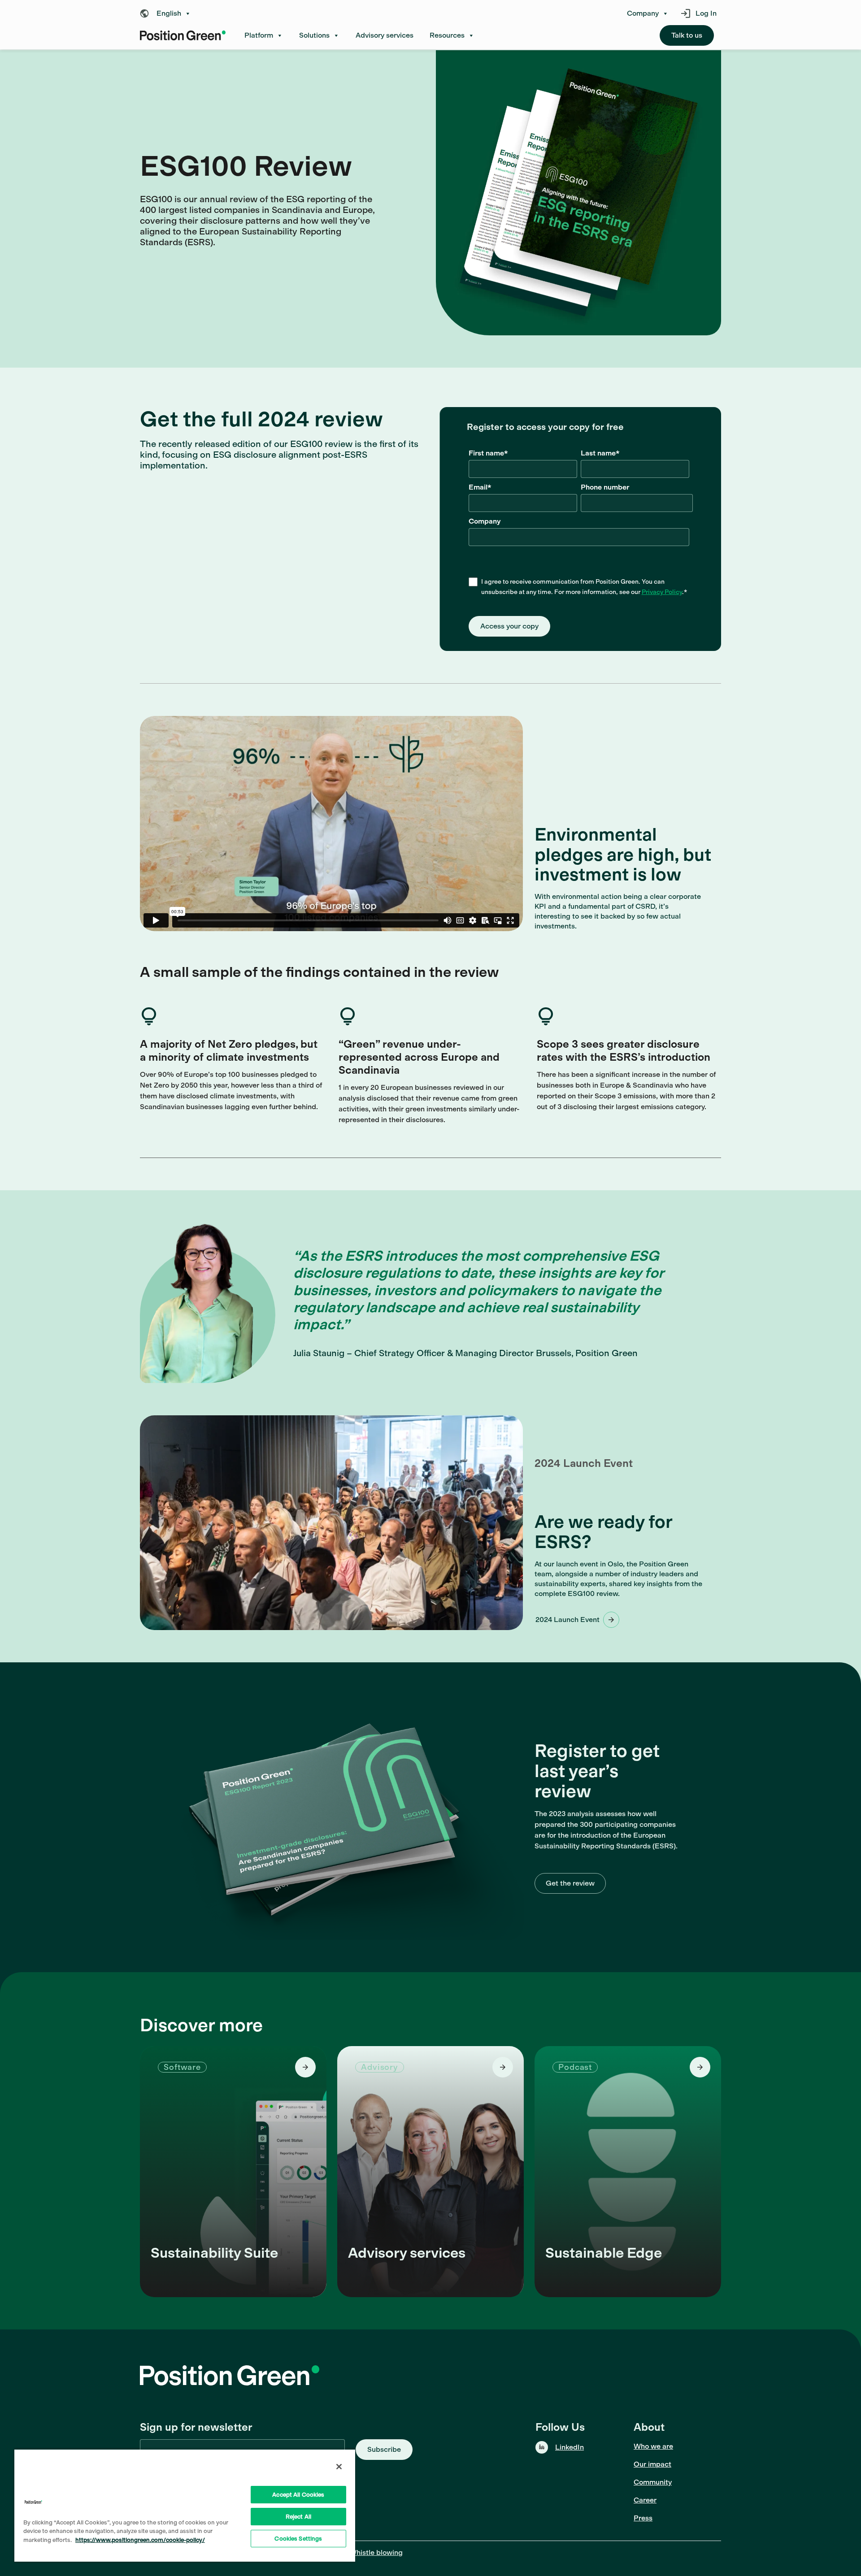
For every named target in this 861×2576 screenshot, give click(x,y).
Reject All (298, 2517)
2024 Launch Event (567, 1620)
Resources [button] (447, 35)
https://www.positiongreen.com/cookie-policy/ (140, 2540)
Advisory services (385, 35)
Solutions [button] (314, 35)
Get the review (570, 1883)
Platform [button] (259, 35)
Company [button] (643, 13)
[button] (168, 13)
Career (645, 2500)
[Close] (339, 2467)
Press (643, 2518)
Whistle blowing (376, 2552)
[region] (185, 2505)
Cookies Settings (298, 2539)
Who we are (653, 2446)
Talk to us (687, 35)
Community (653, 2482)
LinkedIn (570, 2447)
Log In (706, 13)
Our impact (652, 2464)
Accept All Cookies (298, 2495)
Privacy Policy (662, 592)
